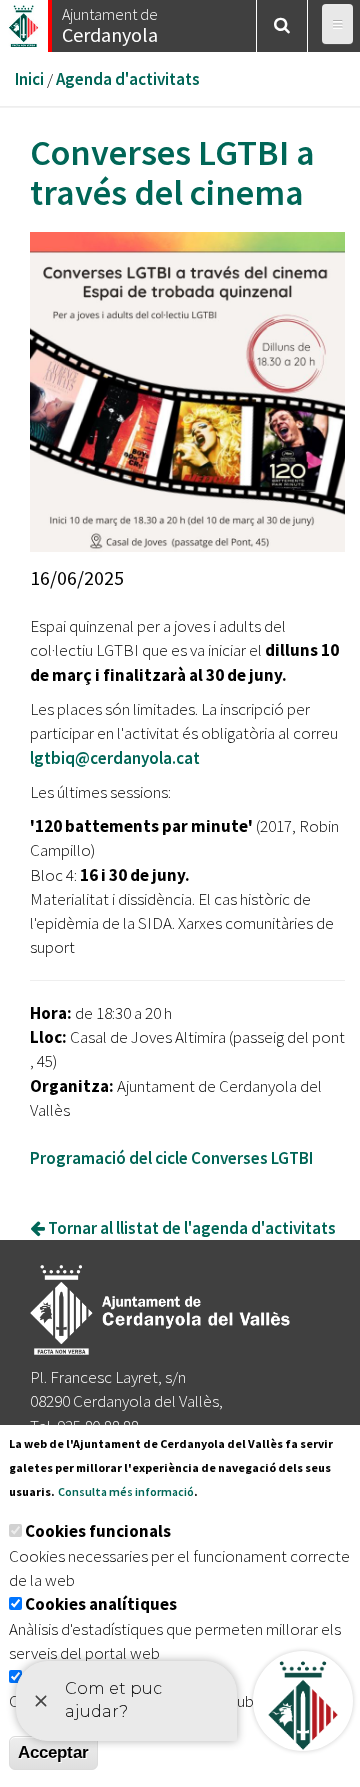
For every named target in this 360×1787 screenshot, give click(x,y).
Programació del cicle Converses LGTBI (171, 1158)
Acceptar (53, 1752)
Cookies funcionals (98, 1531)
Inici (29, 79)
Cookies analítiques (101, 1604)
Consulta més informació (126, 1491)
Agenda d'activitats (128, 79)
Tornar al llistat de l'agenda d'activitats (190, 1228)
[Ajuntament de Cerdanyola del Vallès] (25, 20)
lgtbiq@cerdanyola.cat (115, 758)
